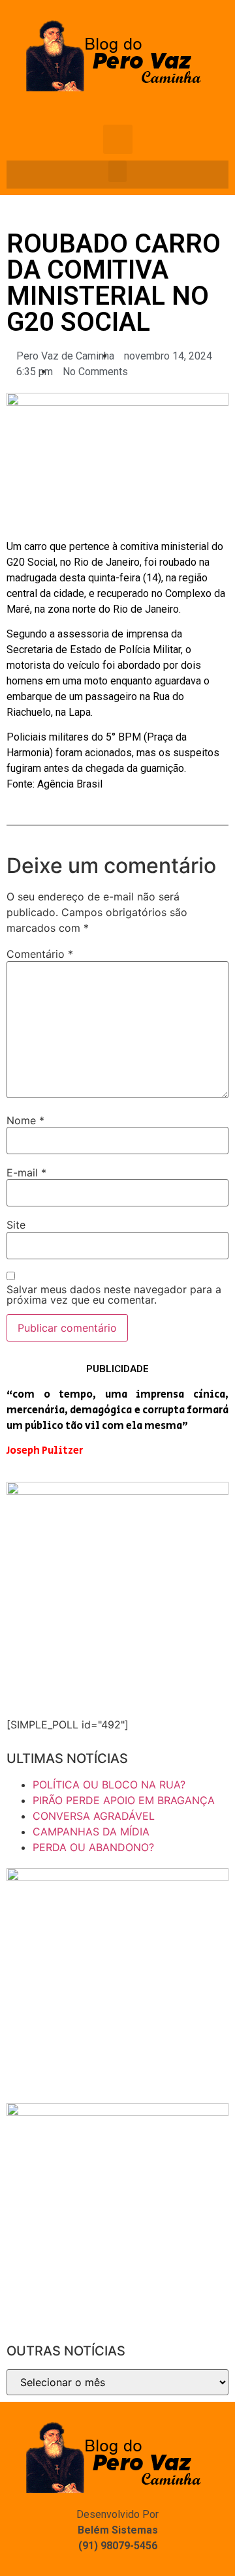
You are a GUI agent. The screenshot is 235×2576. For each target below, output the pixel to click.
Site (16, 1225)
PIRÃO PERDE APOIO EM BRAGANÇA (124, 1800)
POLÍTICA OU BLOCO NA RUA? (109, 1785)
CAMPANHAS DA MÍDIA (91, 1832)
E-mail (26, 1173)
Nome (25, 1120)
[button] (117, 171)
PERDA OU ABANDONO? (93, 1847)
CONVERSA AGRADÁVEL (94, 1816)
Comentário (40, 954)
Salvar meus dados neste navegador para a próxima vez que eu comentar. (114, 1295)
